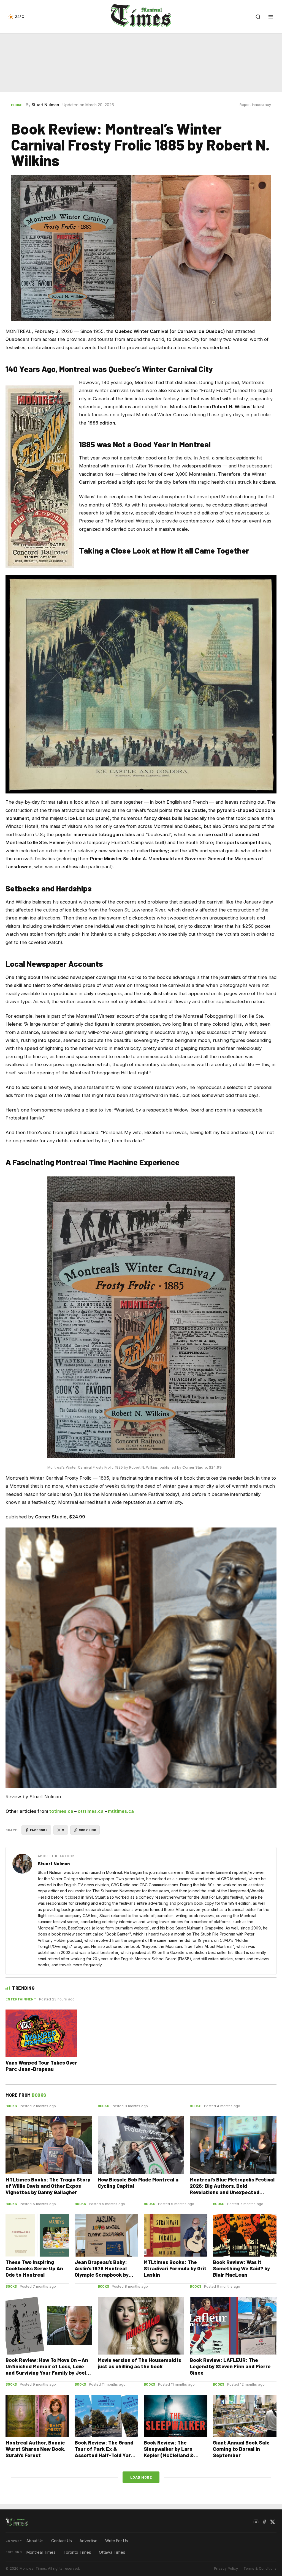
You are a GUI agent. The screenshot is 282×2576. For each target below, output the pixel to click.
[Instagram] (256, 2522)
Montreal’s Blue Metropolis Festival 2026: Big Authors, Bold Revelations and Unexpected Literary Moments (232, 2189)
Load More (141, 2477)
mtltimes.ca (121, 1811)
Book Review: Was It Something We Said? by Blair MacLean (241, 2268)
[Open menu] (271, 17)
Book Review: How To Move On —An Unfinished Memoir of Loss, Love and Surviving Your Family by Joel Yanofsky (47, 2369)
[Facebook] (264, 2522)
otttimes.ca (91, 1811)
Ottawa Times (112, 2552)
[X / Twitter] (272, 2522)
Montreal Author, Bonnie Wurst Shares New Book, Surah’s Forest (36, 2449)
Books (17, 105)
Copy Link (88, 1830)
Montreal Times (41, 2552)
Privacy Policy (226, 2568)
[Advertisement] (141, 63)
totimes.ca (61, 1811)
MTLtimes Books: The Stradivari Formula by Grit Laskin (175, 2268)
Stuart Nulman (45, 105)
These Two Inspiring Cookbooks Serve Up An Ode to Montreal (34, 2268)
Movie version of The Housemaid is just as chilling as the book (139, 2363)
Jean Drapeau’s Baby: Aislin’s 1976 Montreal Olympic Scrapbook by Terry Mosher (102, 2271)
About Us (35, 2541)
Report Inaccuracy (255, 105)
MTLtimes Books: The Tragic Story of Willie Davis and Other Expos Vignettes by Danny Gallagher (48, 2186)
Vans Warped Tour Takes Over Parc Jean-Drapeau (41, 2066)
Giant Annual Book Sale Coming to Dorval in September (241, 2449)
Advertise (89, 2541)
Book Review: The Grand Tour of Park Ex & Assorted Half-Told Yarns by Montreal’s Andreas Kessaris (106, 2455)
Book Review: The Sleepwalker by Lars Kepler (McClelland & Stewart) (169, 2452)
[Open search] (258, 17)
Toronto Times (77, 2552)
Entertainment (21, 1999)
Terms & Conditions (260, 2568)
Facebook (39, 1830)
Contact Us (62, 2541)
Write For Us (117, 2541)
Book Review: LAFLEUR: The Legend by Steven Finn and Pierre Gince (230, 2366)
